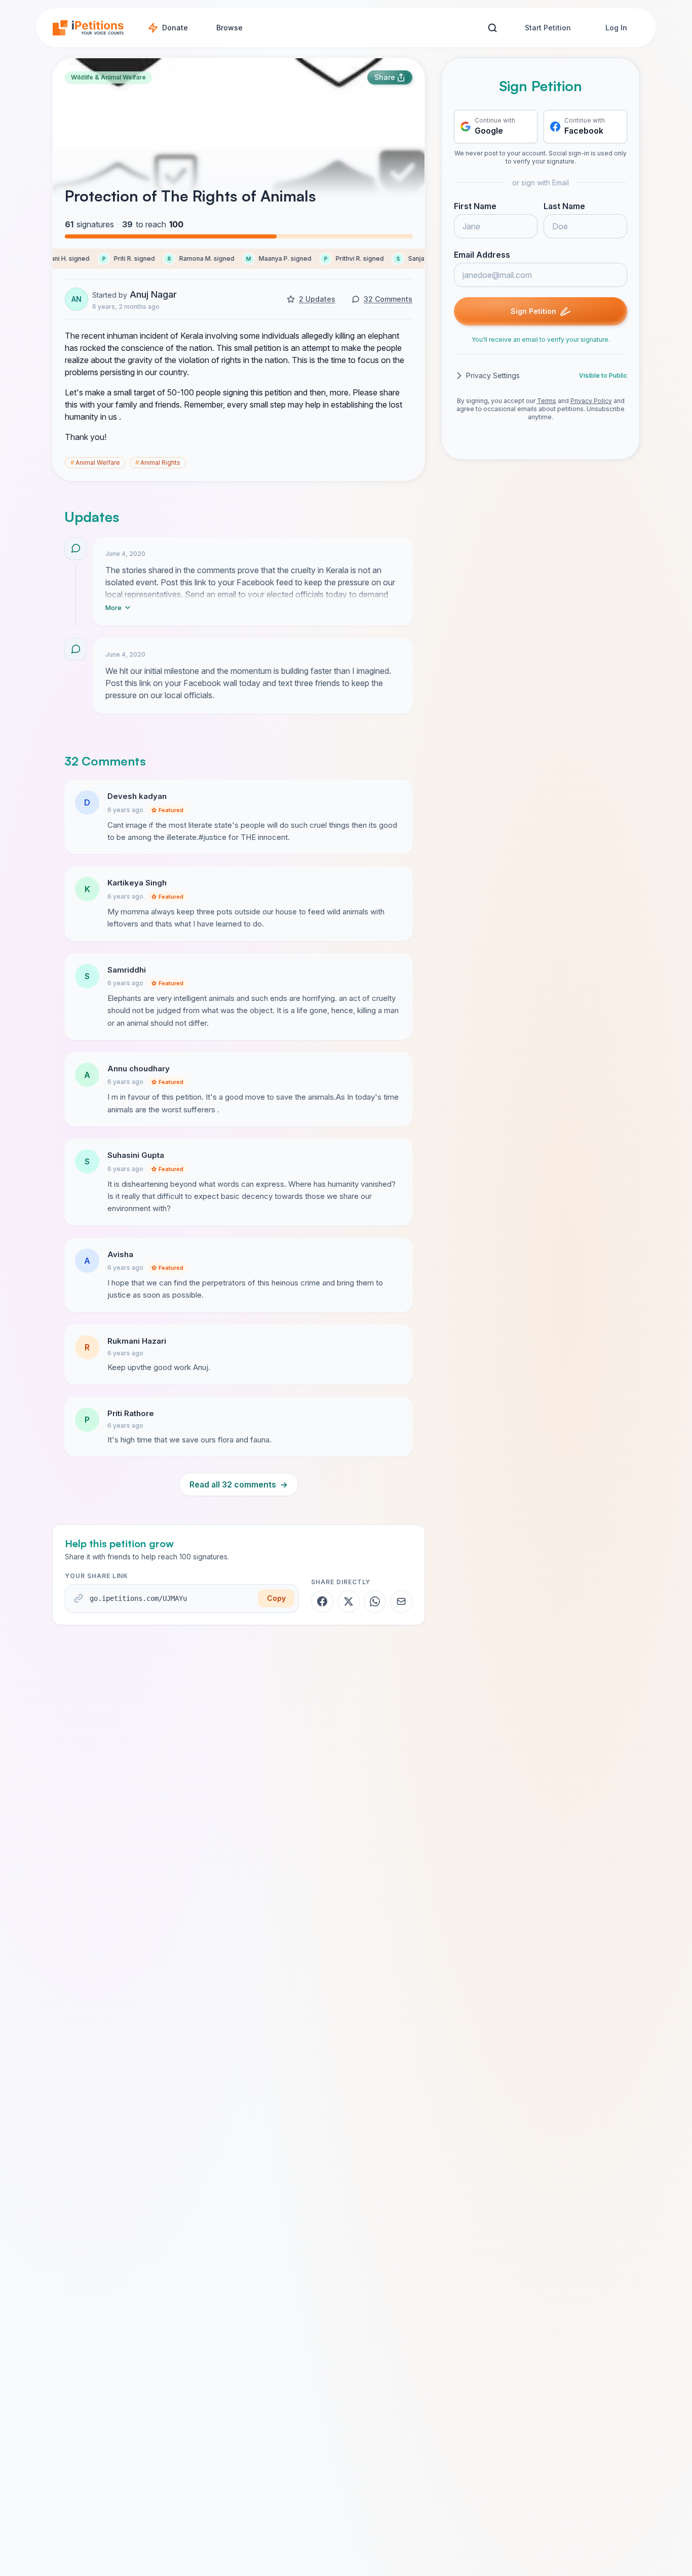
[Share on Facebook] (322, 1601)
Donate (175, 28)
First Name (475, 206)
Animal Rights (158, 462)
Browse (229, 28)
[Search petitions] (492, 28)
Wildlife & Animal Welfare (108, 77)
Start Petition (548, 28)
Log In (616, 28)
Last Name (564, 206)
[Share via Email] (401, 1601)
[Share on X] (349, 1601)
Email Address (482, 255)
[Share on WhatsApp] (375, 1601)
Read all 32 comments (239, 1484)
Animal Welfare (95, 462)
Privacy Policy (591, 401)
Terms (547, 401)
